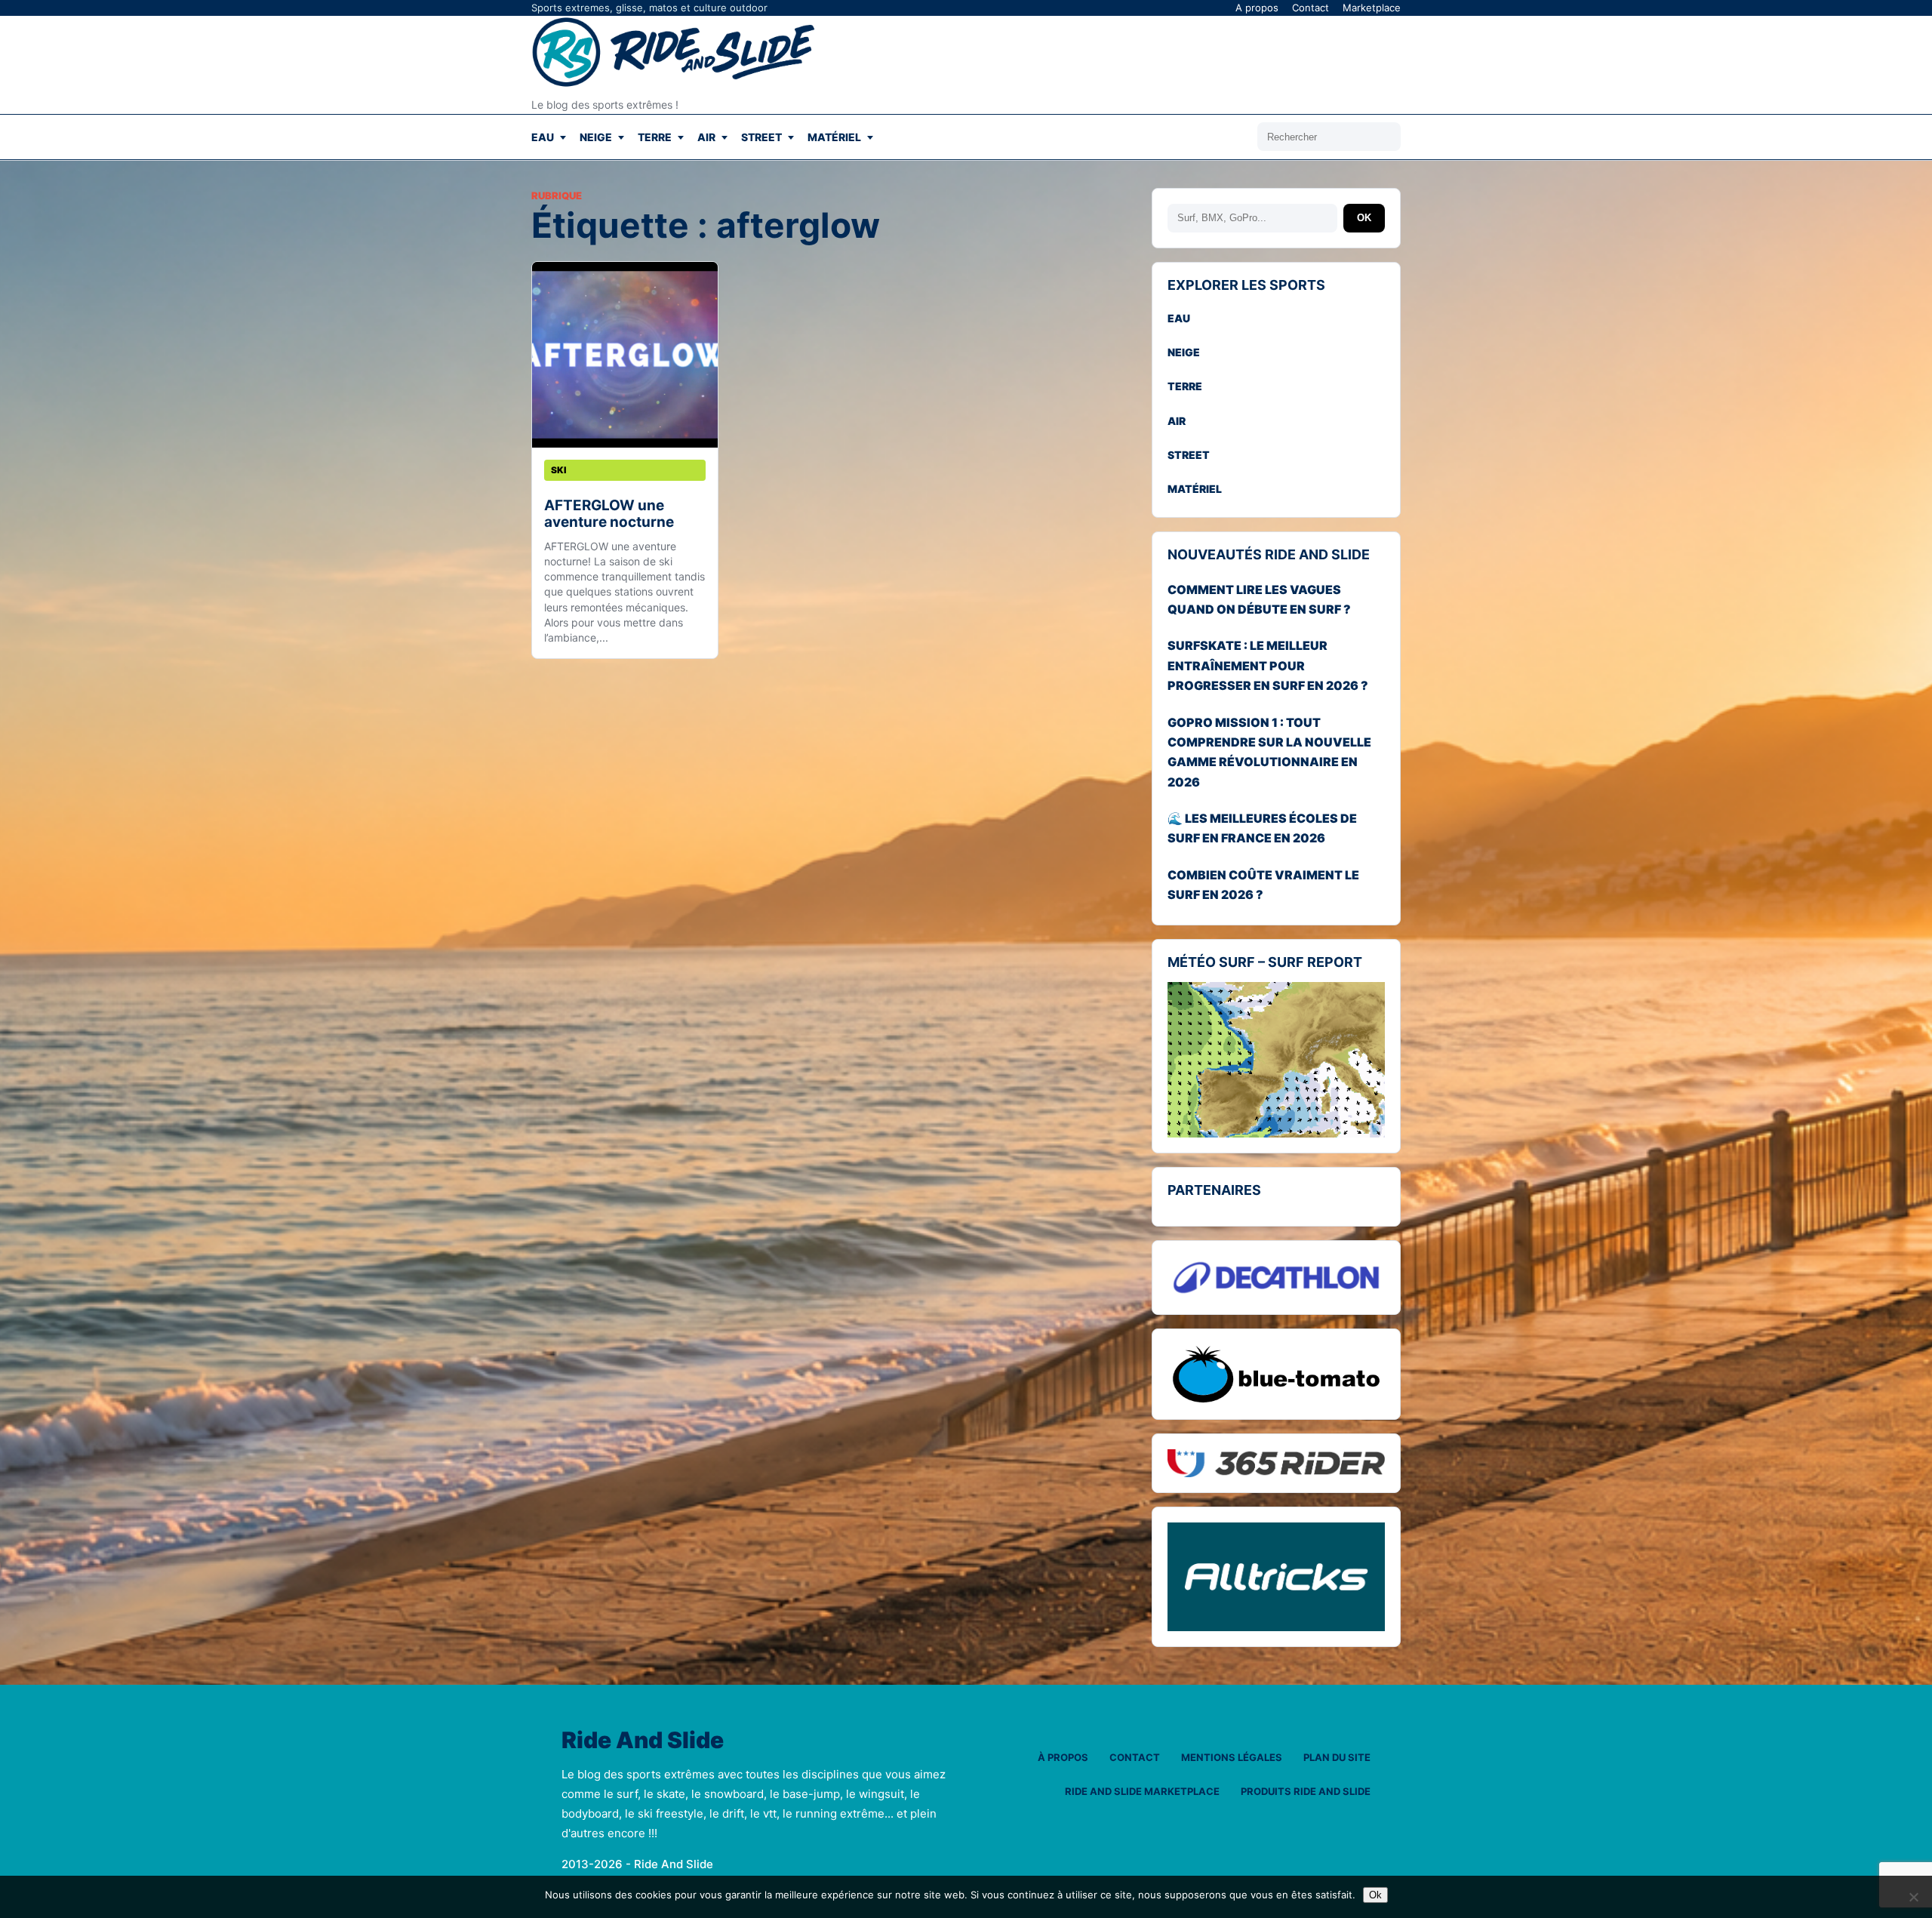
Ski (559, 470)
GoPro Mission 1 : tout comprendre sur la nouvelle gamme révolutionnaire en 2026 (1269, 752)
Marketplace (1372, 8)
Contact (1311, 8)
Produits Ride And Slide (1306, 1791)
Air (706, 137)
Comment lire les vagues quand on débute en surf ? (1259, 599)
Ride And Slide (643, 1741)
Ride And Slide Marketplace (1142, 1791)
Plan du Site (1337, 1757)
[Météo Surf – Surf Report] (1276, 1060)
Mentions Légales (1232, 1757)
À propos (1063, 1757)
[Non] (1913, 1897)
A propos (1257, 8)
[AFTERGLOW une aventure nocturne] (625, 355)
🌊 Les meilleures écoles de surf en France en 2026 (1262, 828)
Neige (596, 137)
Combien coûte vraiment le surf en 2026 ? (1263, 885)
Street (761, 137)
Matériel (834, 137)
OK (1364, 218)
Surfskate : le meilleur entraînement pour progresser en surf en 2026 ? (1268, 665)
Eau (543, 137)
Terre (655, 137)
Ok (1375, 1895)
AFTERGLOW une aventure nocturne (609, 514)
